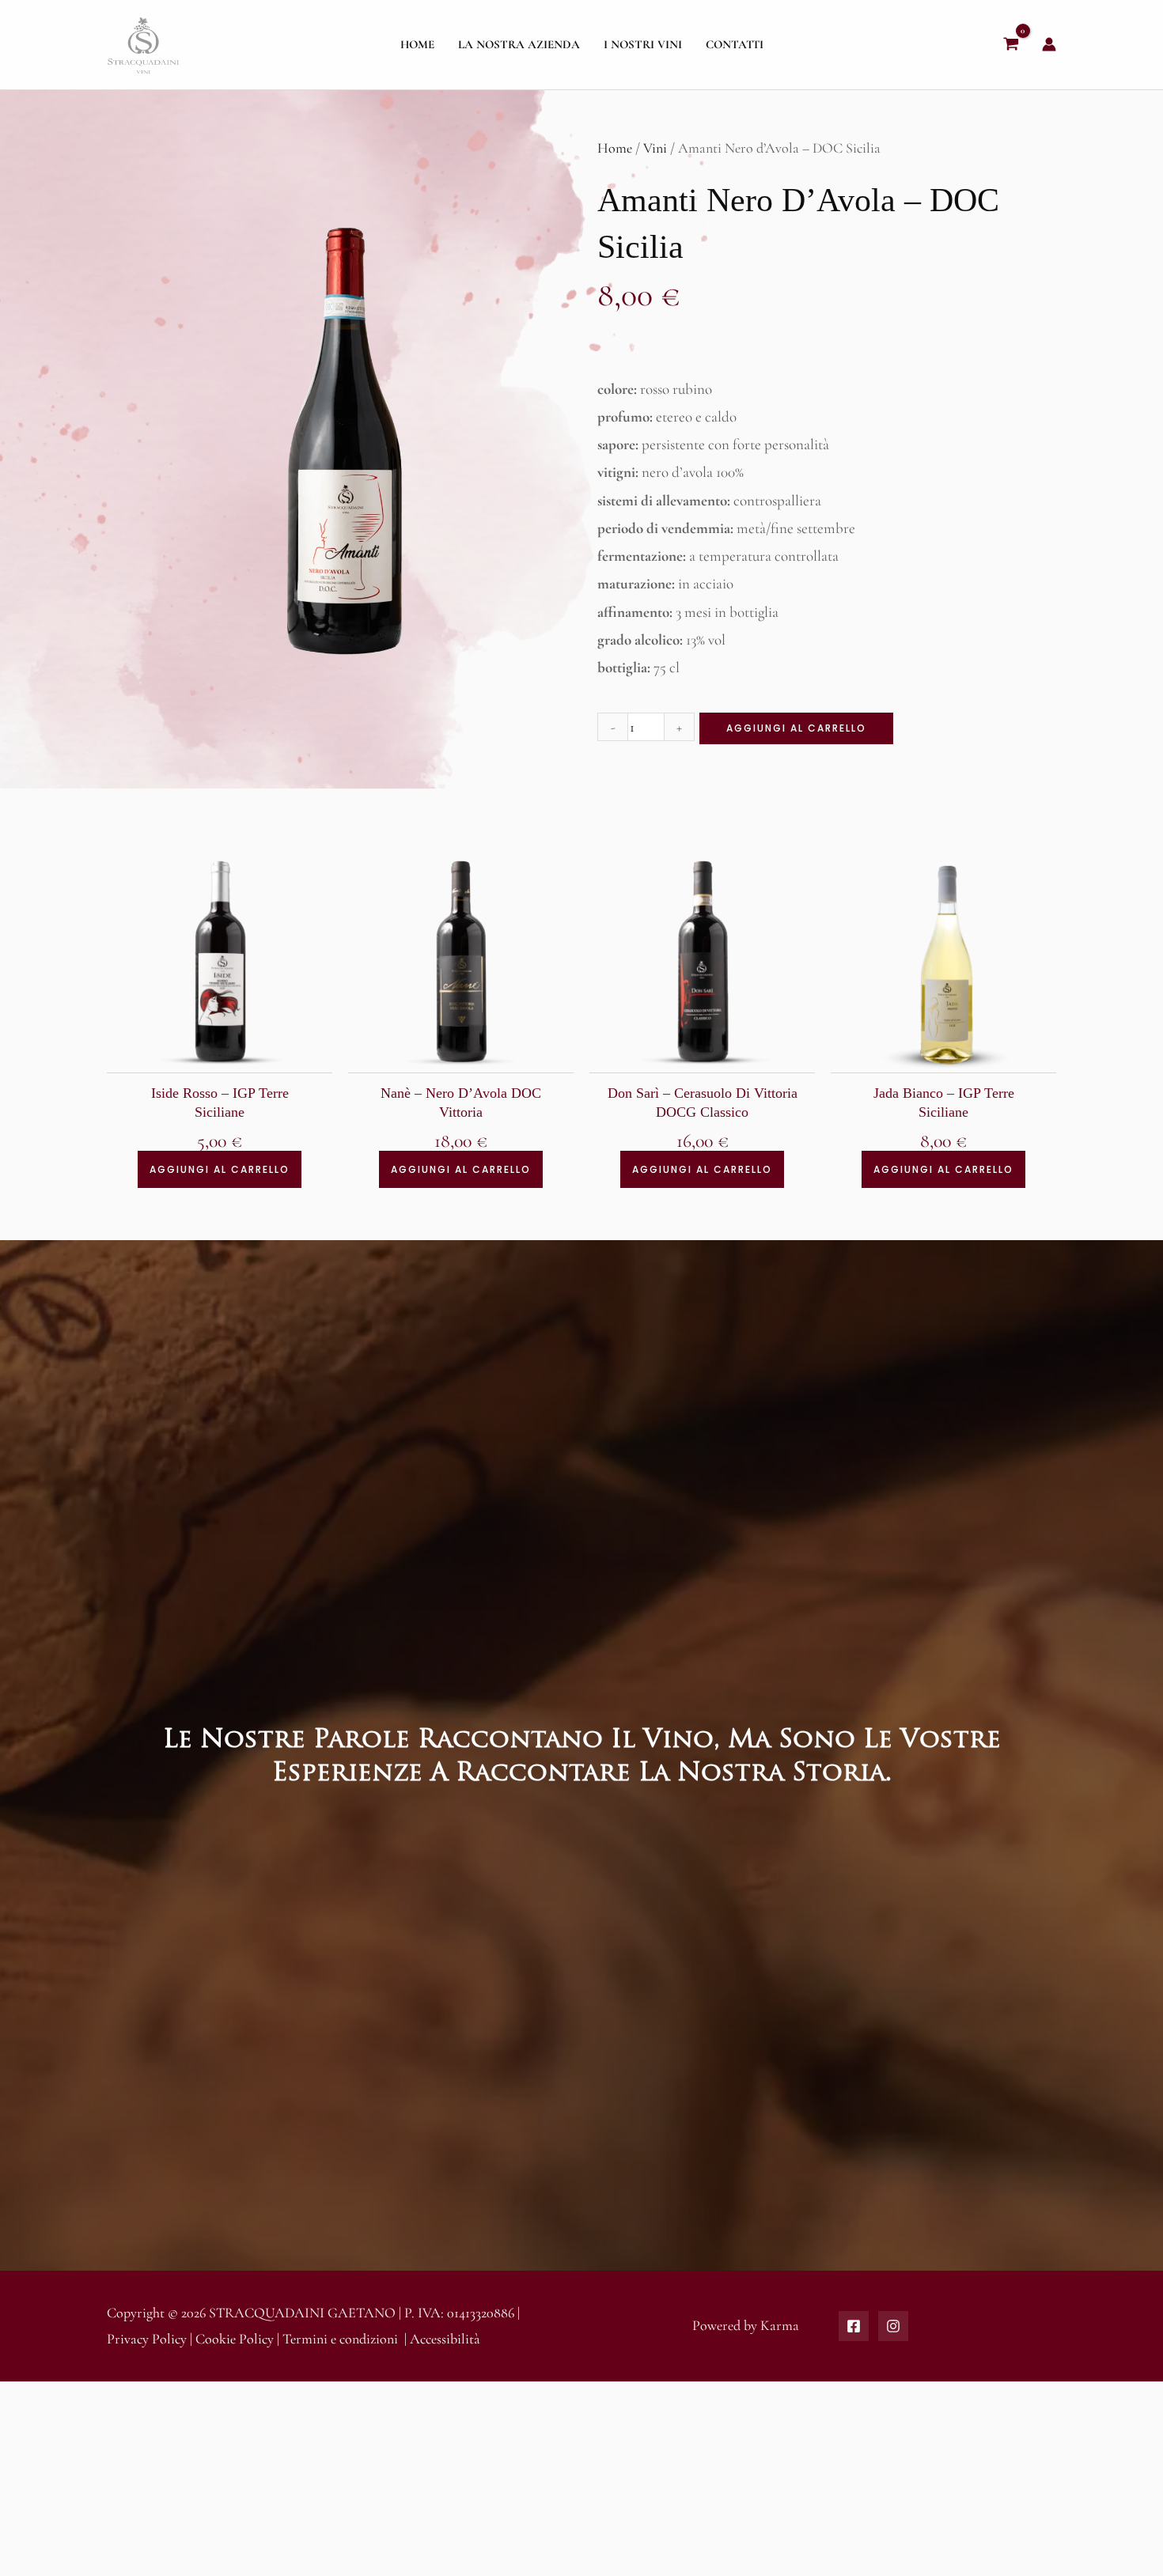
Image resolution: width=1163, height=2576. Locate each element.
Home (615, 148)
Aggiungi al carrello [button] (220, 1169)
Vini (655, 148)
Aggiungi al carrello (796, 728)
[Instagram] (893, 2326)
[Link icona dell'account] (1049, 44)
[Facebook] (854, 2326)
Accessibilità (445, 2339)
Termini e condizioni (340, 2339)
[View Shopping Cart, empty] (1011, 45)
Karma (780, 2325)
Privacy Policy (147, 2339)
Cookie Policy (235, 2339)
